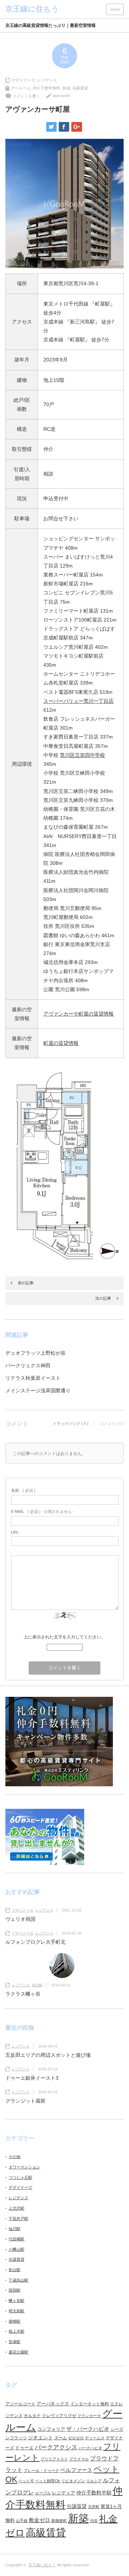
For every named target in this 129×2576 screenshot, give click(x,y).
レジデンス (47, 80)
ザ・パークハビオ (88, 2429)
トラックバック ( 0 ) (71, 1423)
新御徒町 (59, 2521)
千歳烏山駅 (18, 2280)
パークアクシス (56, 2447)
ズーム (61, 2438)
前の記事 (26, 1283)
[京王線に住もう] (32, 9)
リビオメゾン (73, 2481)
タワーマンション (24, 2167)
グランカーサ (89, 2416)
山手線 (22, 2521)
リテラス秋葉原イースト (33, 1378)
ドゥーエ (24, 2448)
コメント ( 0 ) (112, 1423)
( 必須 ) (23, 1490)
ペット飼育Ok (48, 2481)
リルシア (94, 2481)
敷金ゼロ (39, 2520)
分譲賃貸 (16, 2259)
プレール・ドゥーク (41, 2470)
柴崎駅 (15, 2321)
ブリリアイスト (54, 2459)
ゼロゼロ (76, 2438)
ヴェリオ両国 (20, 1919)
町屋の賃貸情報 (61, 1043)
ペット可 (26, 2481)
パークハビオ (90, 2448)
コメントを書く (26, 96)
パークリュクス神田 (28, 1365)
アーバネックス (53, 2404)
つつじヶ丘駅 (20, 2177)
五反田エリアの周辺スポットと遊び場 (48, 2055)
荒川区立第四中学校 (82, 755)
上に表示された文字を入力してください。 (64, 1637)
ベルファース (76, 2470)
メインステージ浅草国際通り (38, 1391)
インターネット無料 (90, 2404)
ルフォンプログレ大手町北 (35, 1942)
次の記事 (103, 1298)
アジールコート (20, 2404)
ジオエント (40, 2438)
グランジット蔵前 (25, 2101)
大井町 (94, 2507)
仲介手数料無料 (46, 88)
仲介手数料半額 (94, 2493)
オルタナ (32, 2416)
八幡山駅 (16, 2249)
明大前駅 (16, 2311)
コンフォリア (51, 2429)
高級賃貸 (80, 88)
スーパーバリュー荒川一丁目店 (78, 701)
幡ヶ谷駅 (16, 2300)
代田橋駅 (16, 2239)
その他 (15, 2157)
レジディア (64, 2493)
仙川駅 (15, 2229)
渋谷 (94, 2521)
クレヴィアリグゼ (59, 2416)
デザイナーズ (23, 80)
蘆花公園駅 (18, 2352)
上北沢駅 (16, 2208)
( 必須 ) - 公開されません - (43, 1511)
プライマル (79, 2459)
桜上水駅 (16, 2331)
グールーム (21, 88)
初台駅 (37, 1985)
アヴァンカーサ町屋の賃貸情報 (78, 1014)
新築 (66, 88)
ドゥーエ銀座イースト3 (32, 2078)
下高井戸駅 (18, 2219)
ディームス (95, 2438)
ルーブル (43, 2493)
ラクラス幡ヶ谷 (23, 1994)
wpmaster (61, 96)
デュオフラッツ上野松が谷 (35, 1353)
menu (115, 9)
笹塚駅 (15, 2342)
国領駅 (15, 2290)
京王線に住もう (42, 2565)
